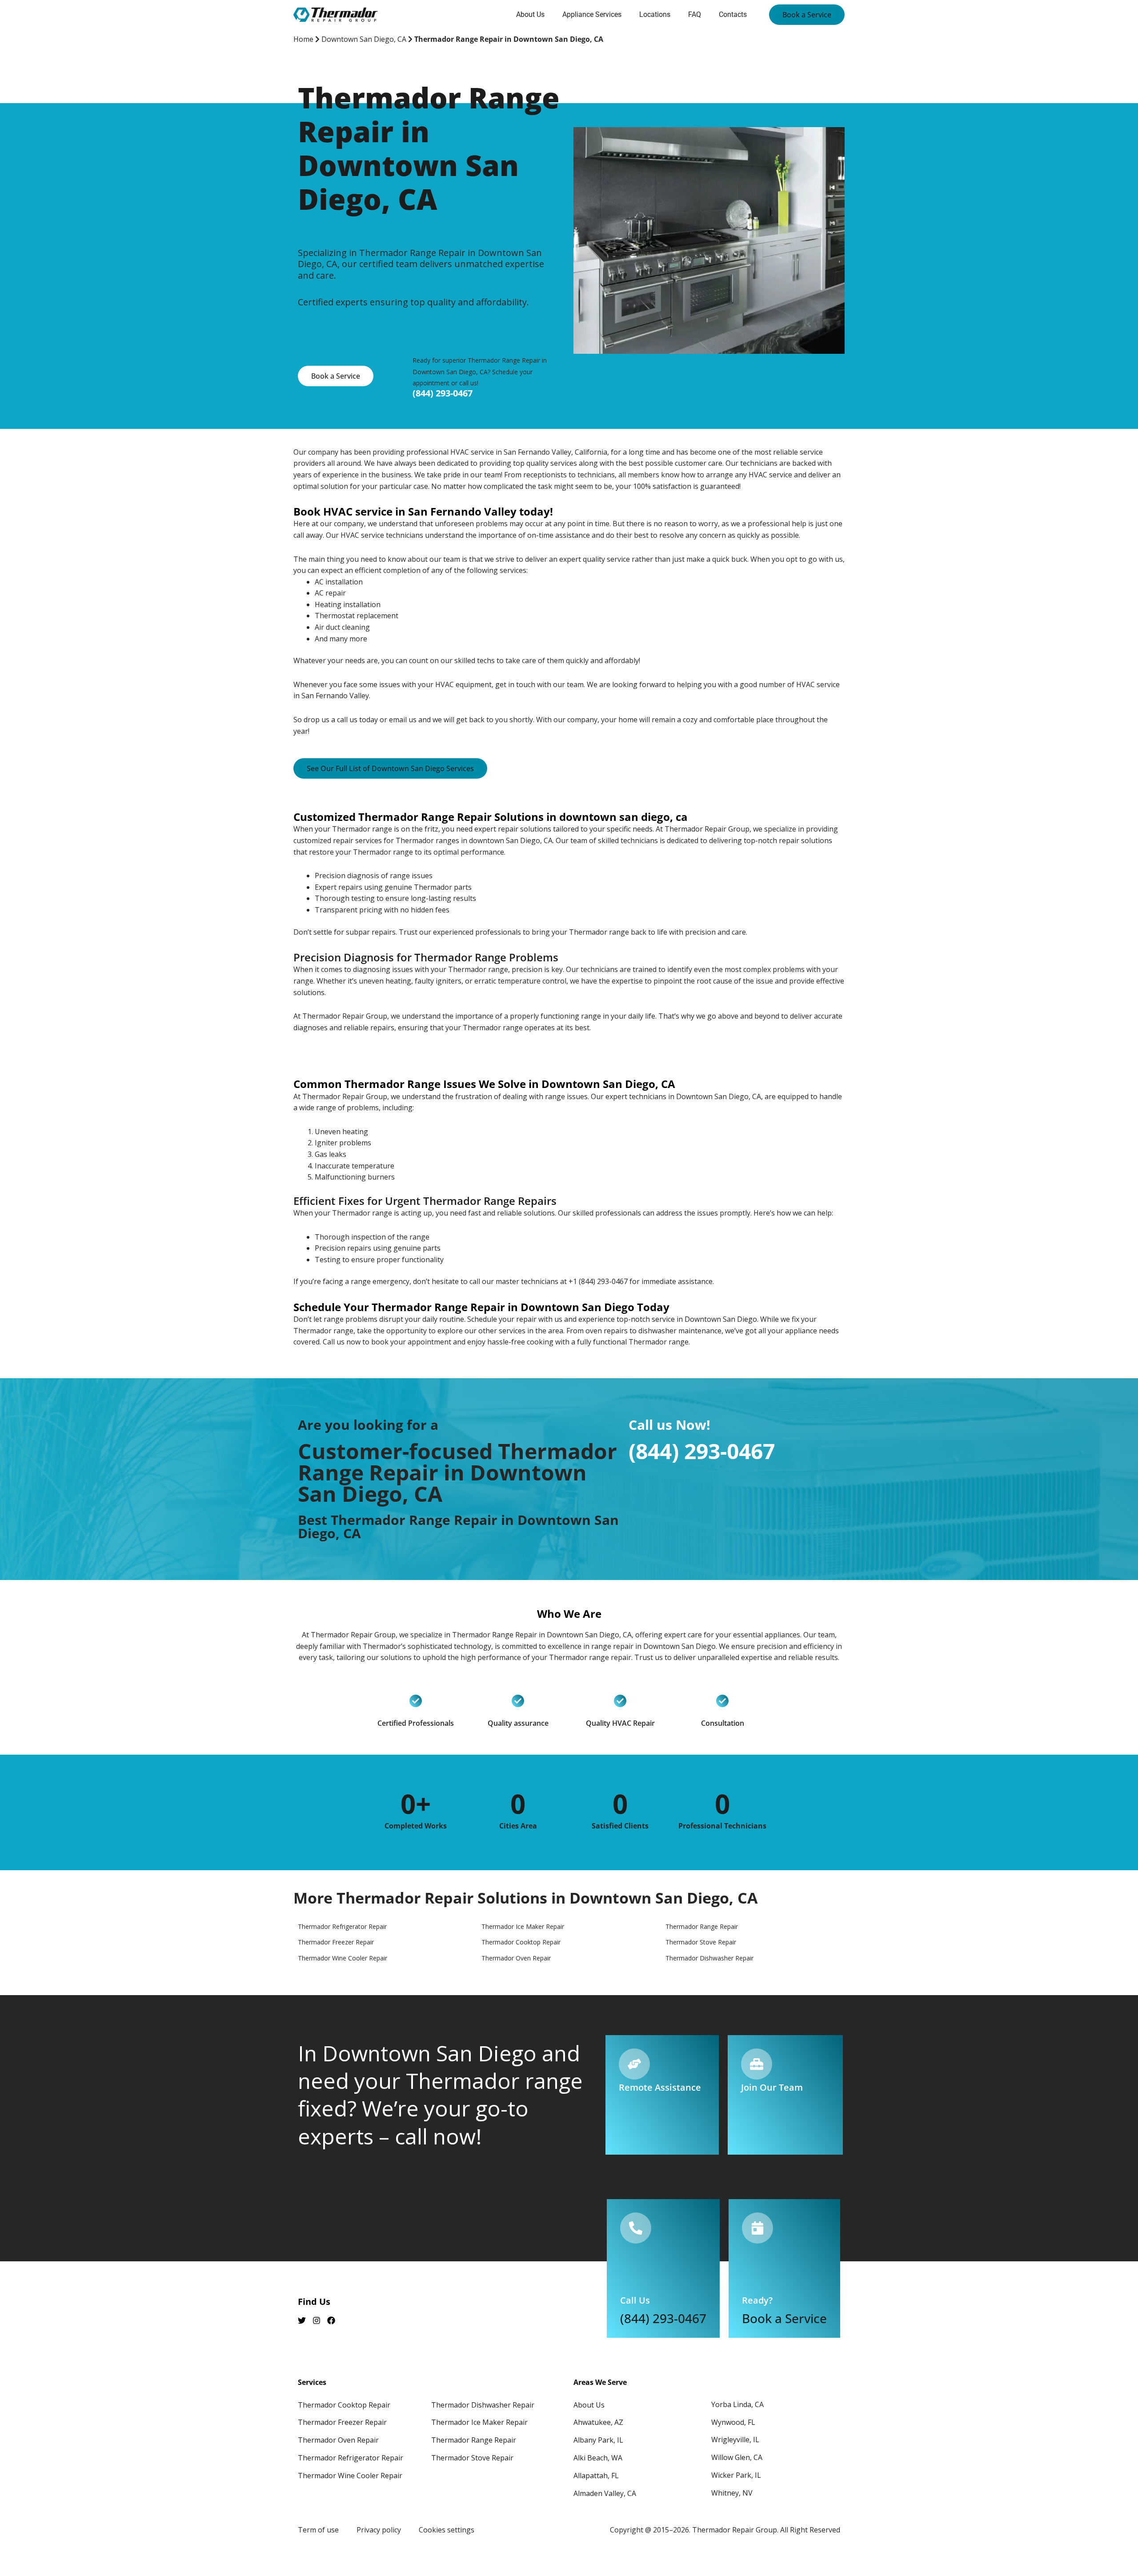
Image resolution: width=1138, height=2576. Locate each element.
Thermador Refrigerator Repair (351, 2458)
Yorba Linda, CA (737, 2404)
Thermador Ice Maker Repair (479, 2422)
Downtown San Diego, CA (364, 39)
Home (303, 39)
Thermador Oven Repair (338, 2440)
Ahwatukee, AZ (598, 2422)
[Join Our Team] (757, 2064)
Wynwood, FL (733, 2422)
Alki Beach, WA (598, 2458)
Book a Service (784, 2318)
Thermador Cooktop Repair (344, 2405)
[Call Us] (636, 2228)
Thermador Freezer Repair (342, 2422)
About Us (530, 14)
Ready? (757, 2300)
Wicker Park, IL (736, 2475)
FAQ (695, 14)
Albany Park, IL (598, 2440)
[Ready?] (757, 2228)
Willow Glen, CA (737, 2457)
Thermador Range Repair (474, 2440)
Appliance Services (592, 14)
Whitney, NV (732, 2493)
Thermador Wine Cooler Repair (350, 2476)
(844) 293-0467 (443, 393)
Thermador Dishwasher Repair (483, 2405)
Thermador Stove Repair (472, 2458)
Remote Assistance (660, 2087)
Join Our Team (772, 2087)
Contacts (733, 14)
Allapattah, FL (596, 2476)
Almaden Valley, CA (605, 2493)
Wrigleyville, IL (735, 2440)
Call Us (635, 2300)
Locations (655, 14)
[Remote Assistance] (634, 2064)
